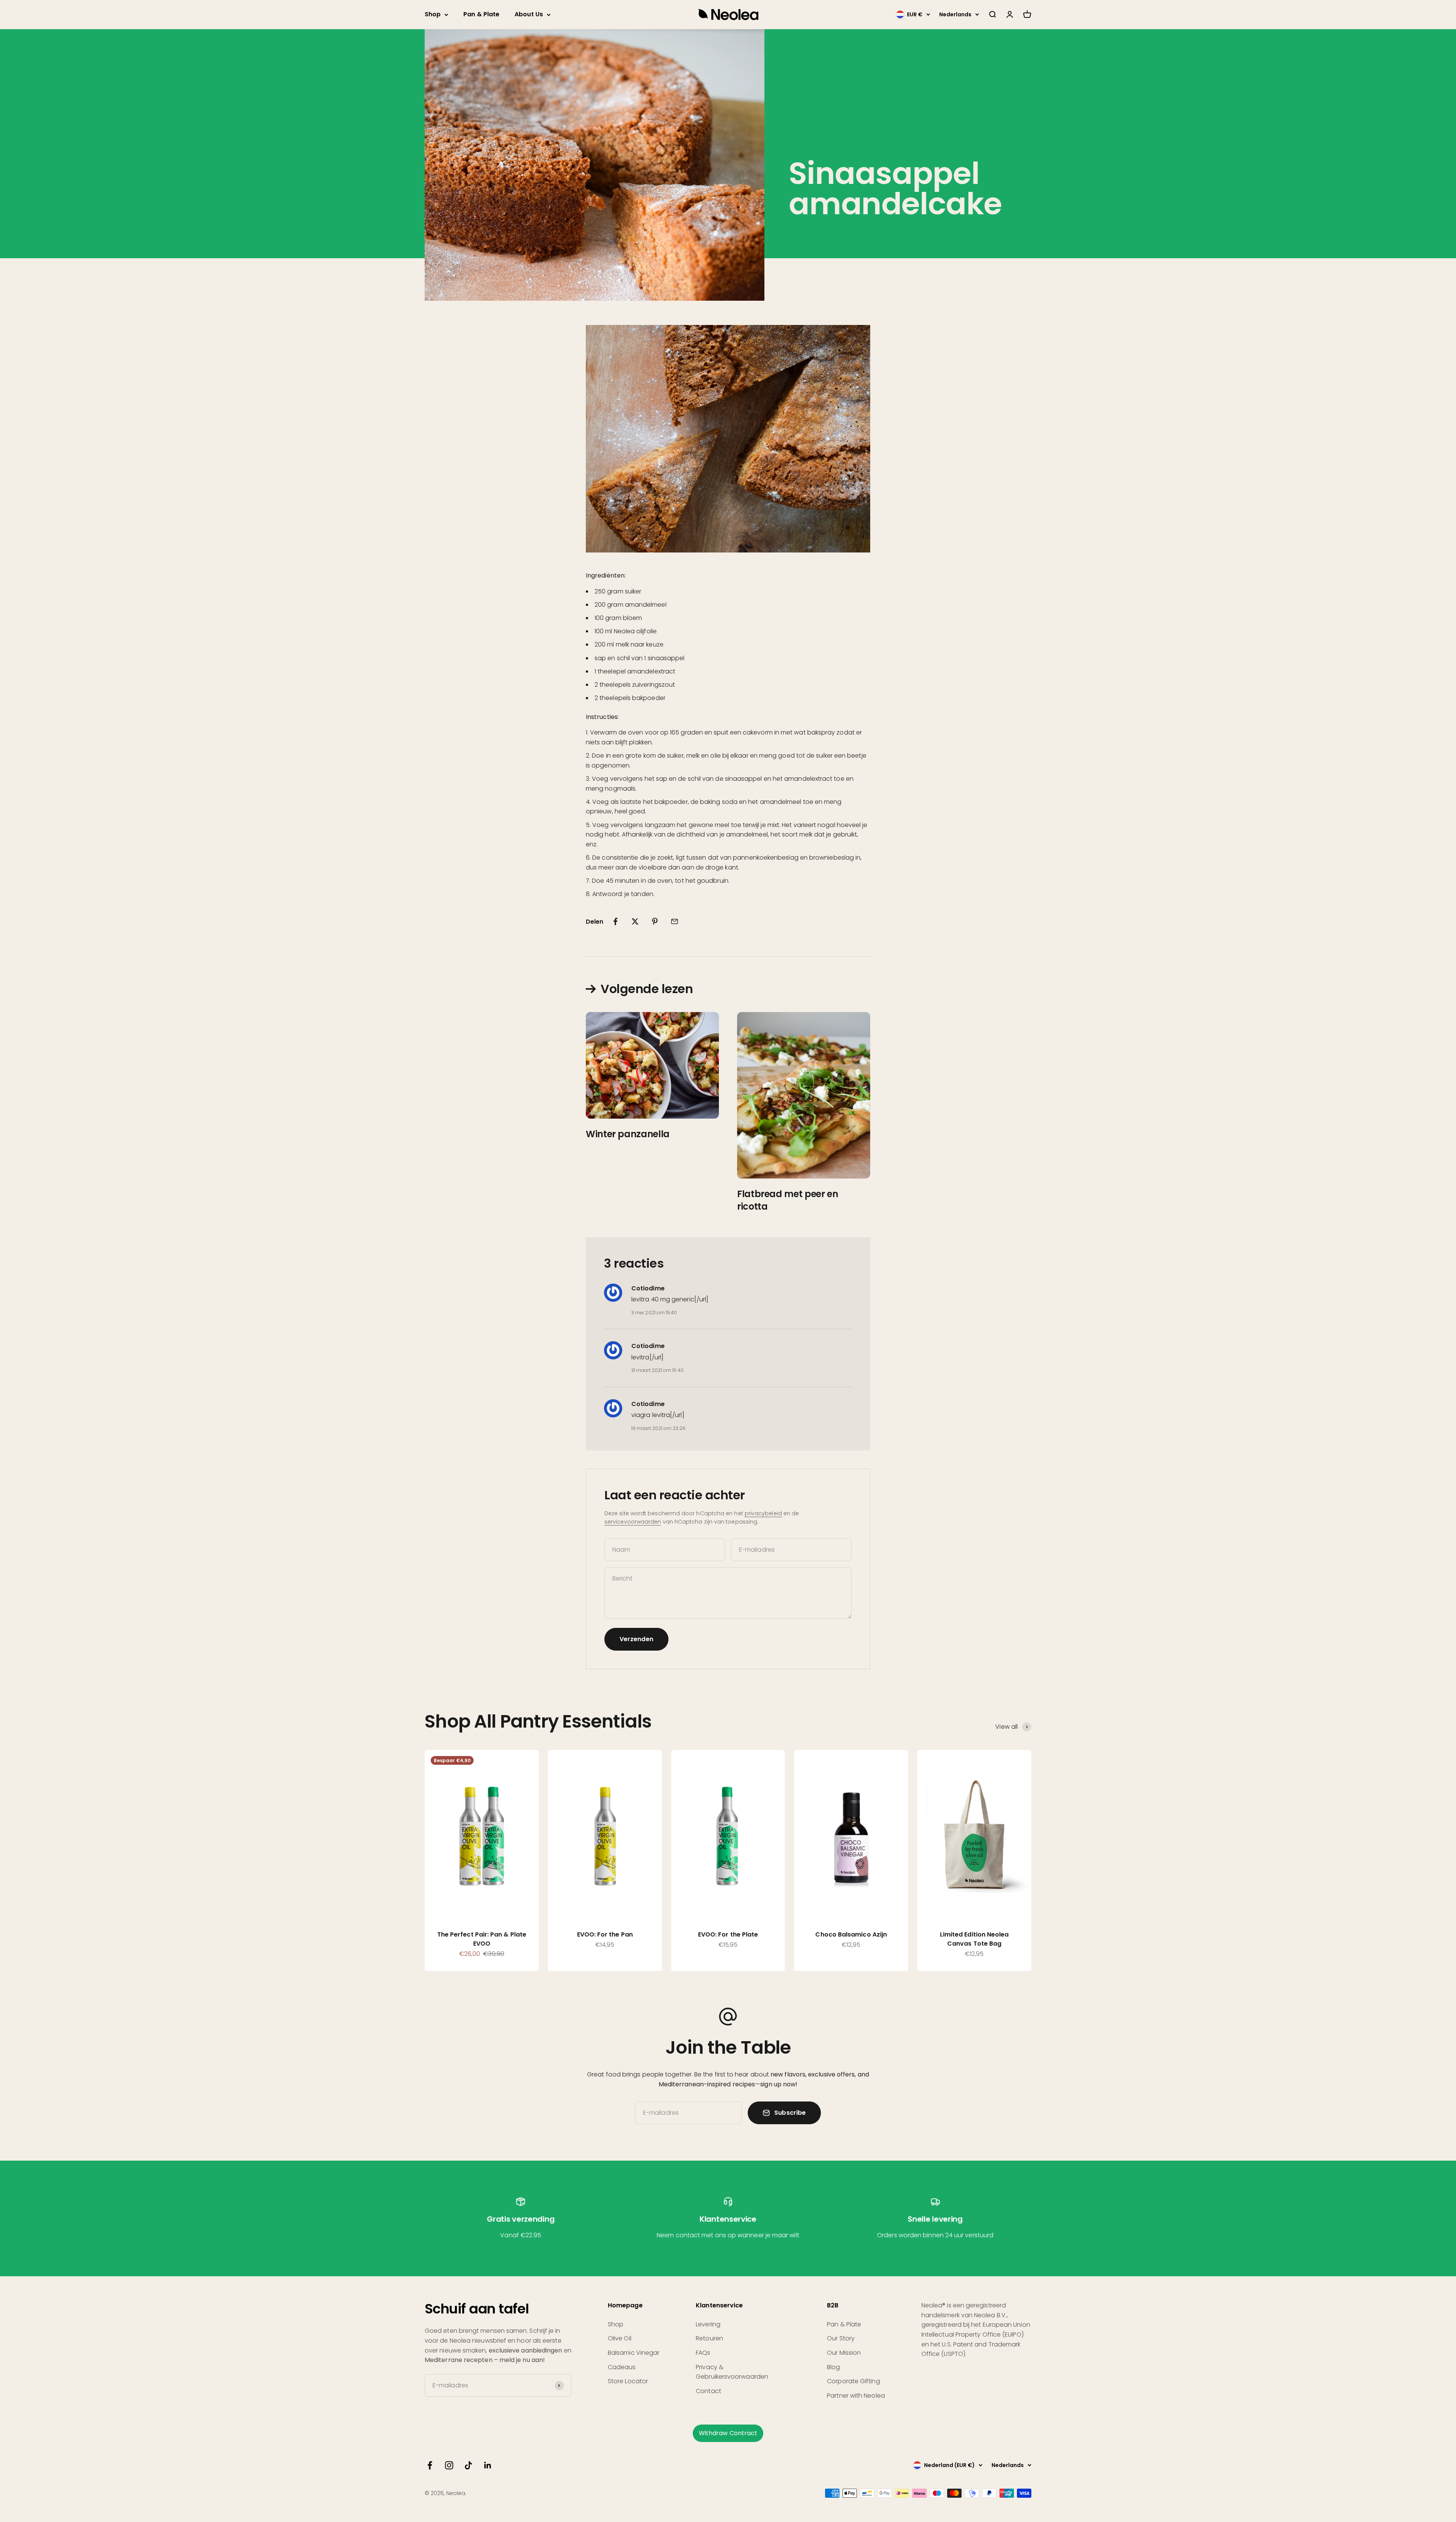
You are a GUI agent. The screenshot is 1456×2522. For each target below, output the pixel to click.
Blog (833, 2367)
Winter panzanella (628, 1134)
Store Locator (628, 2381)
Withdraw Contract (728, 2433)
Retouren (709, 2338)
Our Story (841, 2338)
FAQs (703, 2353)
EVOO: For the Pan (605, 1934)
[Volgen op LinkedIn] (488, 2465)
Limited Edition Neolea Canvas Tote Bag (974, 1939)
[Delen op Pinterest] (655, 921)
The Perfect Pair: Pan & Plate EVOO (482, 1939)
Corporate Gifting (853, 2381)
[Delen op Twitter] (635, 921)
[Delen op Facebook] (615, 921)
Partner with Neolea (856, 2396)
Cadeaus (622, 2367)
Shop (433, 14)
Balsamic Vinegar (634, 2353)
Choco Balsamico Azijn (851, 1934)
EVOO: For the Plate (728, 1934)
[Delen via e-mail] (675, 921)
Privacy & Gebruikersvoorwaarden (732, 2372)
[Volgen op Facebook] (430, 2465)
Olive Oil (620, 2338)
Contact (708, 2391)
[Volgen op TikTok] (468, 2465)
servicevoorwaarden (633, 1522)
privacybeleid (763, 1513)
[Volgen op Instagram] (449, 2465)
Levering (708, 2324)
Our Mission (844, 2353)
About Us (529, 14)
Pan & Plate (481, 14)
